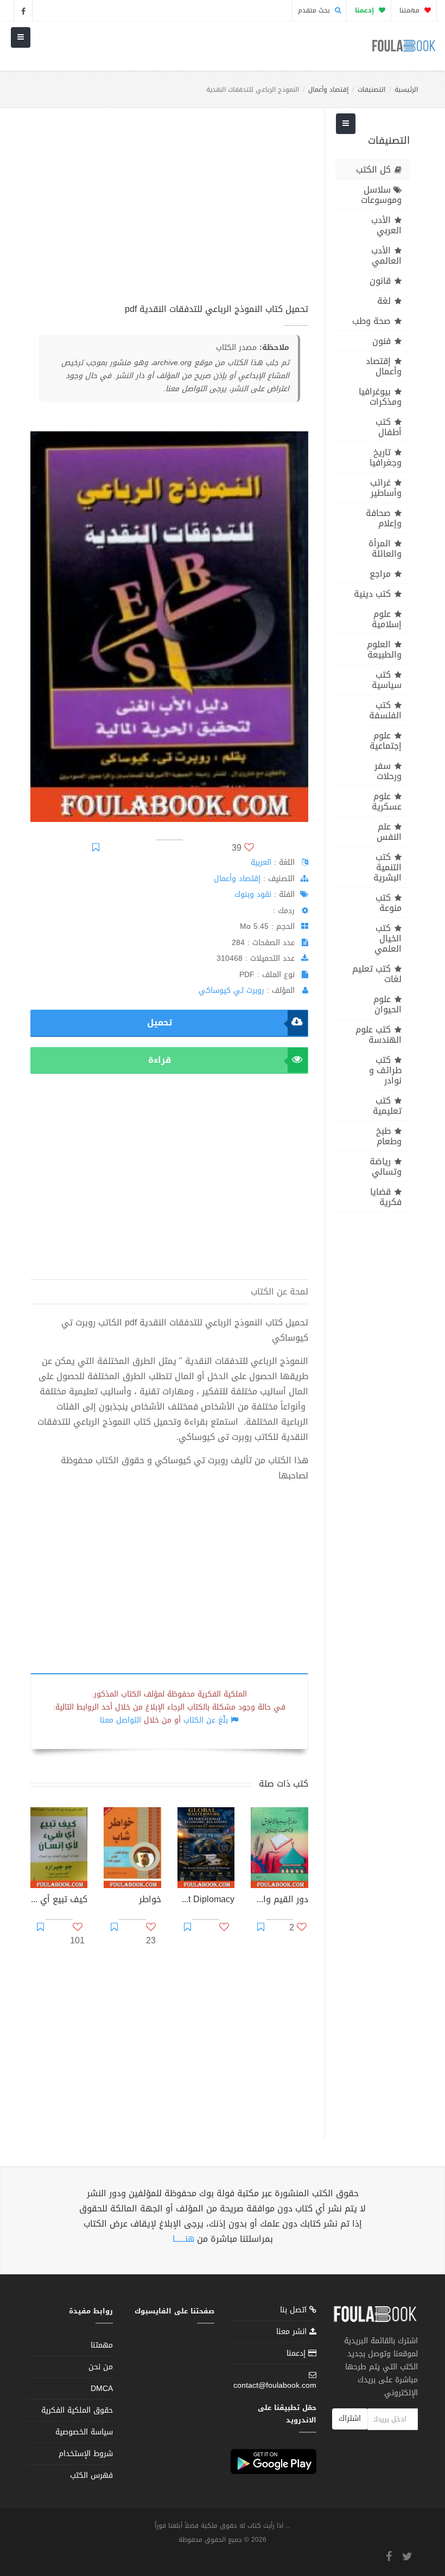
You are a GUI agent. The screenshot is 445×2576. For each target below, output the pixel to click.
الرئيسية (406, 90)
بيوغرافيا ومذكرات (380, 397)
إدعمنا (297, 2353)
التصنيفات (371, 90)
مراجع (380, 574)
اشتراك (350, 2418)
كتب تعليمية (387, 1106)
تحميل (160, 1022)
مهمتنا (411, 10)
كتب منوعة (389, 903)
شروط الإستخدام (86, 2454)
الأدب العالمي (386, 256)
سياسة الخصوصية (84, 2432)
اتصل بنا (295, 2311)
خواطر (150, 1901)
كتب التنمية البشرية (387, 867)
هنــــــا (183, 2239)
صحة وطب (371, 321)
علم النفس (389, 832)
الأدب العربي (386, 225)
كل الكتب (373, 170)
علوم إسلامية (387, 619)
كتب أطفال (389, 427)
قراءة (160, 1060)
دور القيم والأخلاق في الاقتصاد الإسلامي (279, 1901)
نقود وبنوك (253, 894)
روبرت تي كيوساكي (231, 990)
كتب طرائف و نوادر (385, 1070)
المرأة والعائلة (385, 549)
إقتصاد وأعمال (328, 90)
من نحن (101, 2367)
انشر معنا (293, 2332)
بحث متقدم (315, 10)
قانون (380, 281)
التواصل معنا (120, 1720)
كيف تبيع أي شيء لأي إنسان (59, 1901)
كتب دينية (372, 594)
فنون (382, 341)
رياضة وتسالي (386, 1166)
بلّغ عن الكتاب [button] (206, 1720)
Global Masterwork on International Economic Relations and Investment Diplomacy (206, 1901)
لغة (384, 301)
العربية (261, 862)
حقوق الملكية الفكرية (77, 2410)
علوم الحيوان (387, 1004)
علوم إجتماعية (386, 741)
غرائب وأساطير (386, 488)
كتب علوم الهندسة (379, 1035)
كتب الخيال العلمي (388, 938)
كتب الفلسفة (385, 710)
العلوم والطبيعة (384, 649)
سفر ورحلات (388, 771)
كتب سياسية (387, 680)
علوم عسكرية (387, 801)
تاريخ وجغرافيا (386, 457)
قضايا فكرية (386, 1197)
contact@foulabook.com (275, 2385)
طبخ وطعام (389, 1136)
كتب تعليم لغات (377, 974)
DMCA (102, 2389)
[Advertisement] (169, 211)
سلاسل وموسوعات (381, 195)
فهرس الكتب (91, 2475)
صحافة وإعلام (384, 518)
